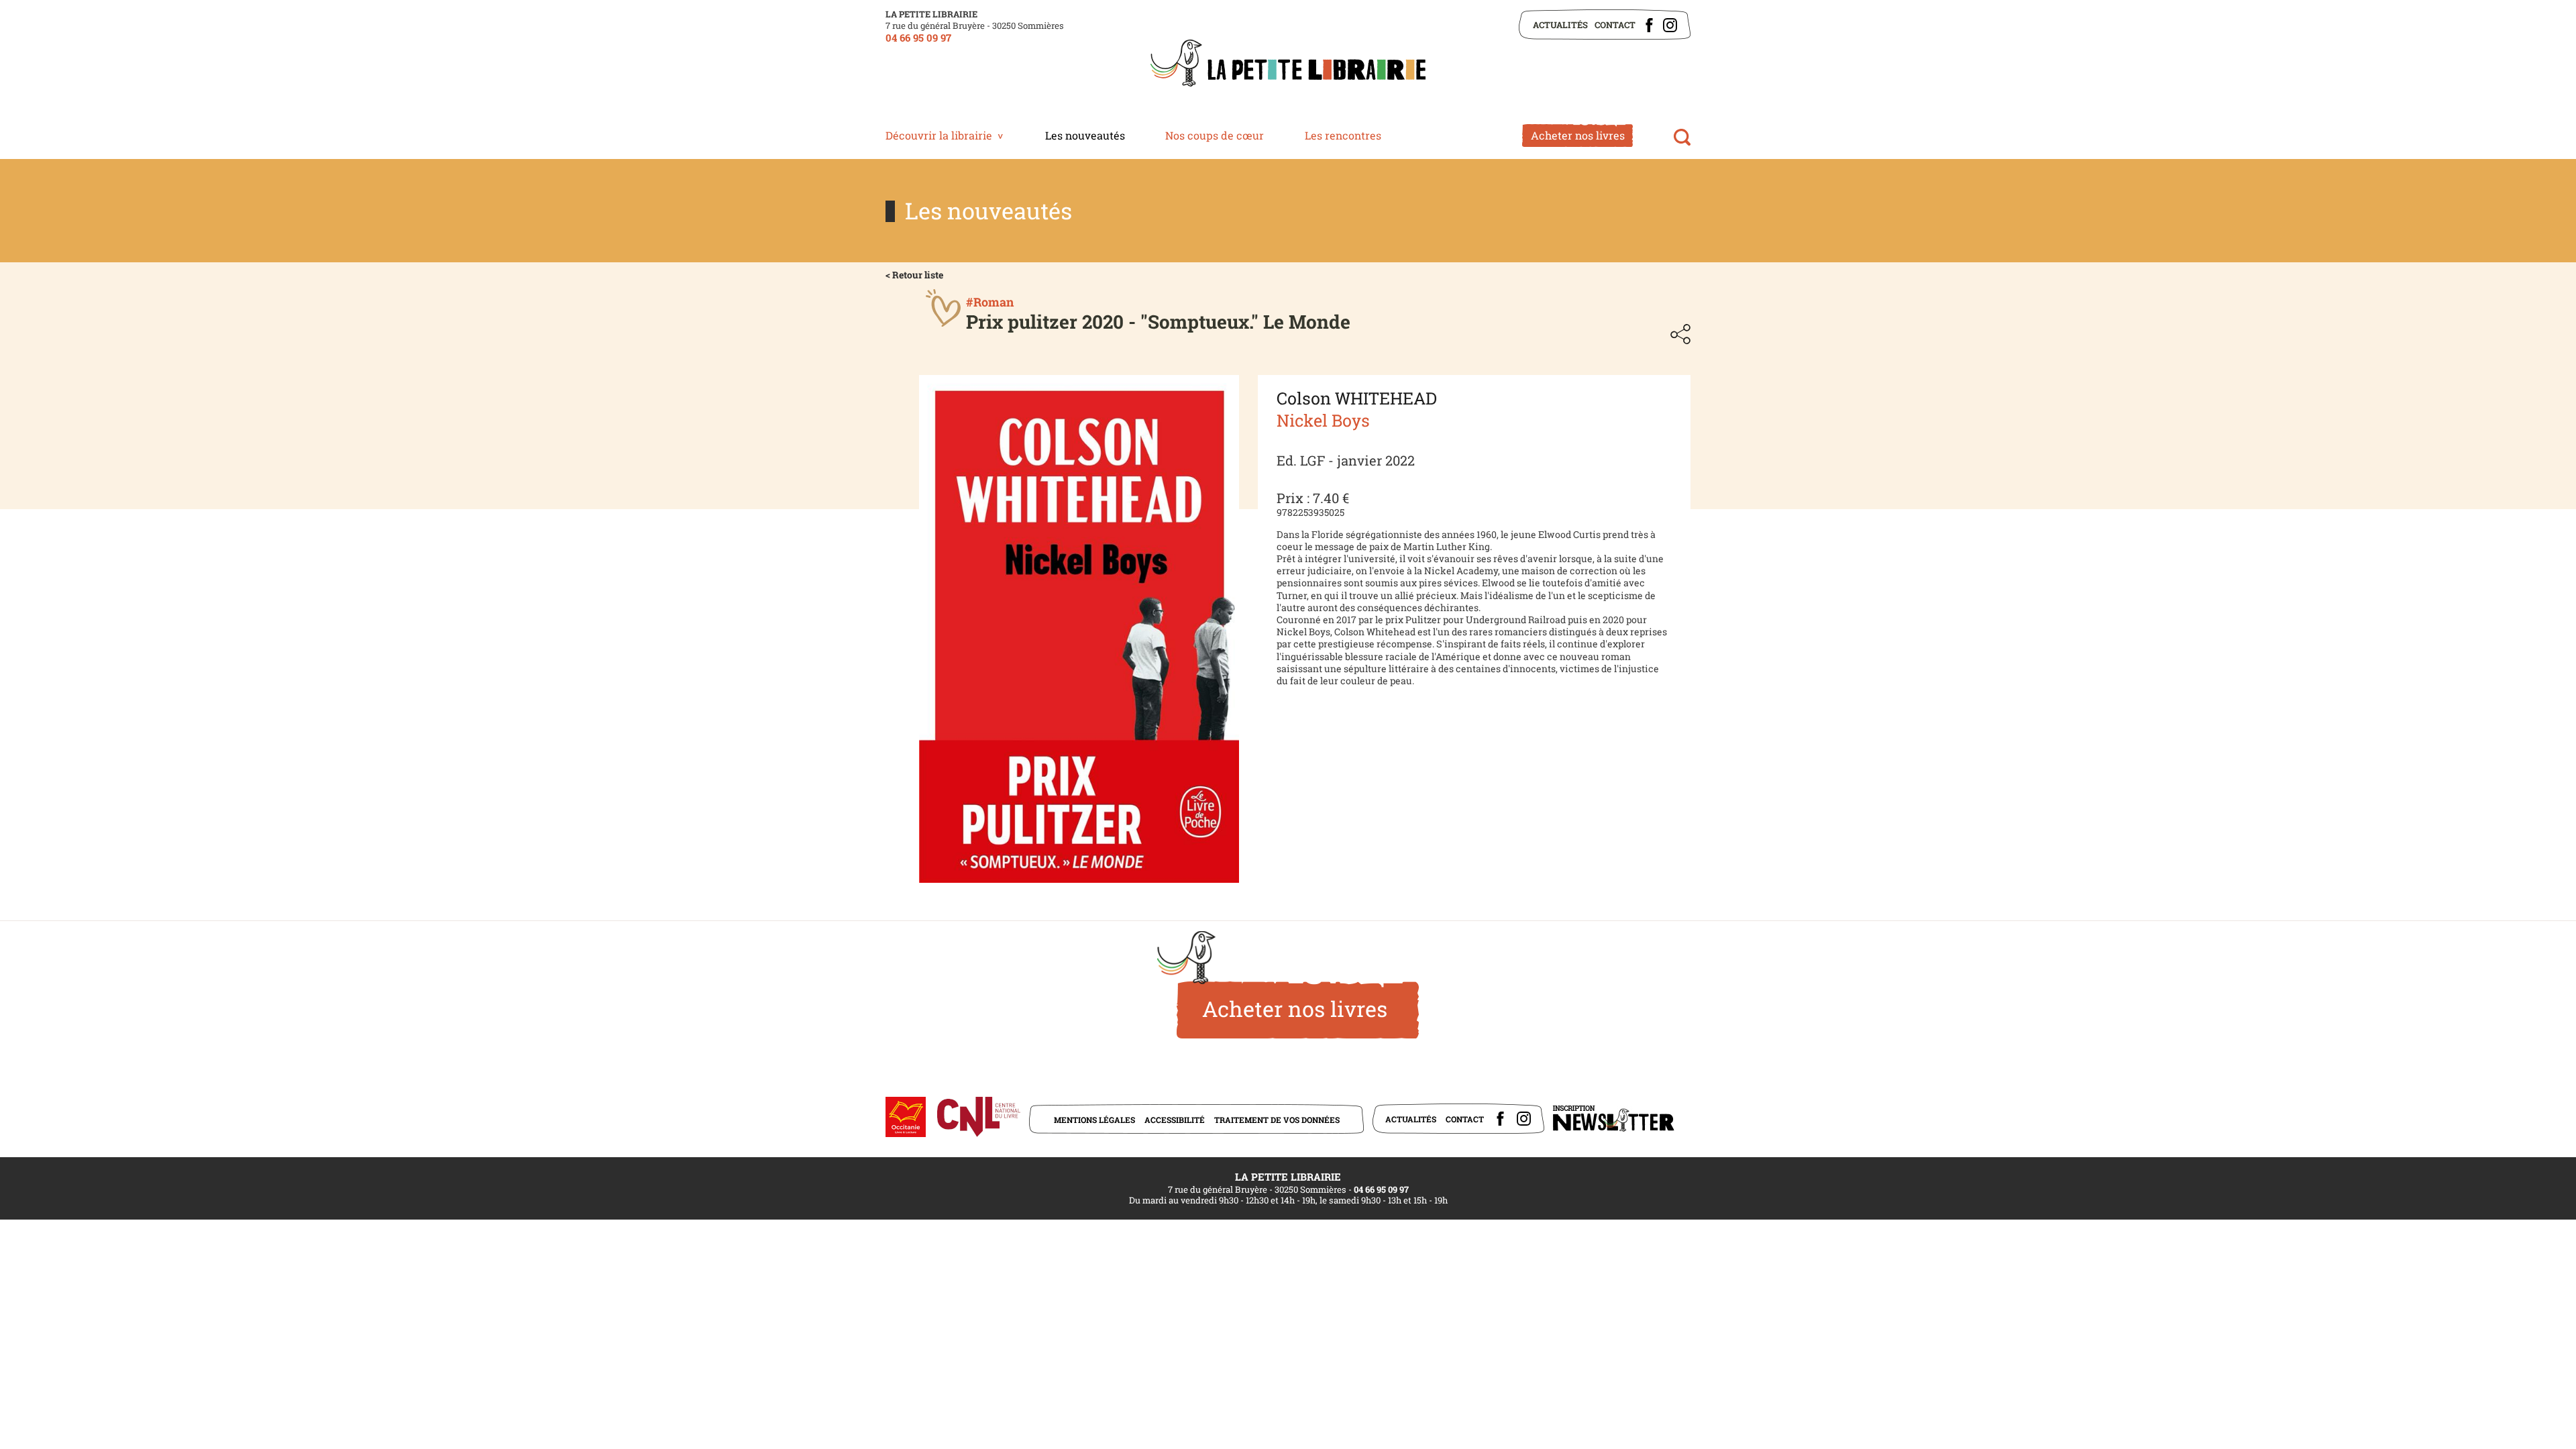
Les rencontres (1343, 135)
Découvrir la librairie (939, 135)
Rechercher (1682, 137)
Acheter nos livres (1578, 135)
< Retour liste (914, 275)
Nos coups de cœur (1215, 135)
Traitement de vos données (1277, 1120)
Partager (1680, 334)
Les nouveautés (1085, 135)
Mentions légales (1094, 1120)
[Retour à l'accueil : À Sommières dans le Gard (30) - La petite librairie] (1288, 64)
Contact (1615, 25)
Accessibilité (1175, 1120)
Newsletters (1613, 1119)
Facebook (1649, 25)
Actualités (1560, 25)
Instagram (1670, 25)
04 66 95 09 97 (918, 38)
